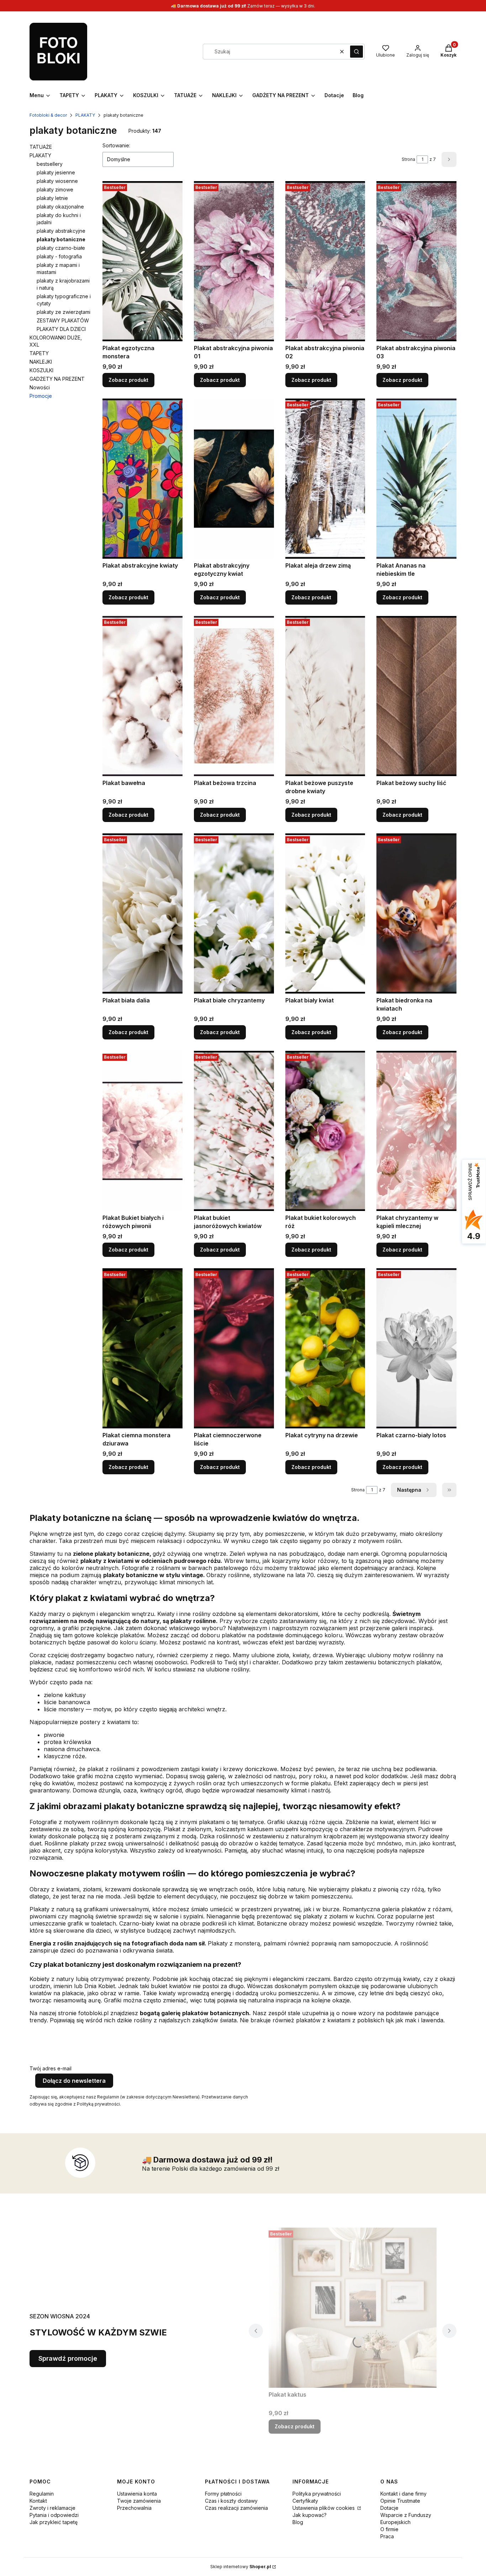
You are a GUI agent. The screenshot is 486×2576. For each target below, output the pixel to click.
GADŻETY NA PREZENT (57, 379)
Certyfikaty (305, 2501)
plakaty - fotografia (59, 256)
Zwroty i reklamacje (52, 2508)
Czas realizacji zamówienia (236, 2508)
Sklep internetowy (241, 2567)
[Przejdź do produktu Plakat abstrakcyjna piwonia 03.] (416, 261)
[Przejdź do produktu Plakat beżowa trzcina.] (234, 696)
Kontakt (38, 2501)
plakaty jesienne (56, 172)
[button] (356, 52)
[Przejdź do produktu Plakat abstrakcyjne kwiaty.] (142, 479)
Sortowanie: (116, 145)
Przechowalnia (134, 2508)
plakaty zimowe (55, 189)
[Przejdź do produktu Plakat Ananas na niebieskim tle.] (416, 479)
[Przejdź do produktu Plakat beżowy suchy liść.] (416, 696)
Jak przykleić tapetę (54, 2522)
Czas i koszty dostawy (231, 2501)
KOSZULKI (41, 370)
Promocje (41, 396)
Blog (298, 2522)
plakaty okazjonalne (60, 207)
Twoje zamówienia (139, 2501)
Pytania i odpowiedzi (54, 2515)
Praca (387, 2536)
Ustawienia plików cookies (324, 2508)
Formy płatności (223, 2494)
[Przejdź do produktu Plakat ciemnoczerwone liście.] (234, 1348)
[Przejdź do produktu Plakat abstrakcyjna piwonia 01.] (234, 261)
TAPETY (39, 353)
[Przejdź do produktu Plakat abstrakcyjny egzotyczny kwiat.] (234, 479)
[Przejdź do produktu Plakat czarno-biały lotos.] (416, 1348)
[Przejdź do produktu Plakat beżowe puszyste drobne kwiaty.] (325, 696)
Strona (408, 159)
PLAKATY (85, 115)
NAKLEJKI (41, 362)
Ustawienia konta (137, 2494)
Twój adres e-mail (51, 2068)
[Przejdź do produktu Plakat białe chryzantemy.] (234, 913)
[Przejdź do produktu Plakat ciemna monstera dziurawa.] (142, 1348)
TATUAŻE (41, 147)
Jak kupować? (310, 2515)
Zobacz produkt (128, 380)
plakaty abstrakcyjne (61, 231)
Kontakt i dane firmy (403, 2494)
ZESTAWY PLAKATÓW (63, 320)
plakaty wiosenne (57, 181)
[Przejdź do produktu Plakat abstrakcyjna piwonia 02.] (325, 261)
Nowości (40, 387)
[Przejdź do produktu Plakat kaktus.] (353, 2308)
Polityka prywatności (317, 2494)
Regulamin (42, 2494)
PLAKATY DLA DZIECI (61, 329)
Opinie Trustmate (400, 2501)
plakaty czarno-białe (61, 248)
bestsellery (50, 164)
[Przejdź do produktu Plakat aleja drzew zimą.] (325, 479)
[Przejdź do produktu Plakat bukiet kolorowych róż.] (325, 1131)
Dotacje (389, 2508)
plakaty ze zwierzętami (64, 312)
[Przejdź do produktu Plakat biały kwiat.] (325, 913)
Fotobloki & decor (48, 115)
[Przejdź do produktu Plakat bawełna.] (142, 696)
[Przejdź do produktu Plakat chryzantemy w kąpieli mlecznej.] (416, 1131)
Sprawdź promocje (68, 2358)
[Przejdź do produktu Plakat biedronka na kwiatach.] (416, 913)
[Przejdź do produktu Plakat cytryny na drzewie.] (325, 1348)
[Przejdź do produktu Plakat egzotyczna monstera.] (142, 261)
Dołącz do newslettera (74, 2081)
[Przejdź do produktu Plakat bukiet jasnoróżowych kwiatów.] (234, 1131)
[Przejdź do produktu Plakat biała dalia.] (142, 913)
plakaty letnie (52, 198)
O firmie (389, 2529)
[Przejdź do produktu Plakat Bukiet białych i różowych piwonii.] (142, 1131)
